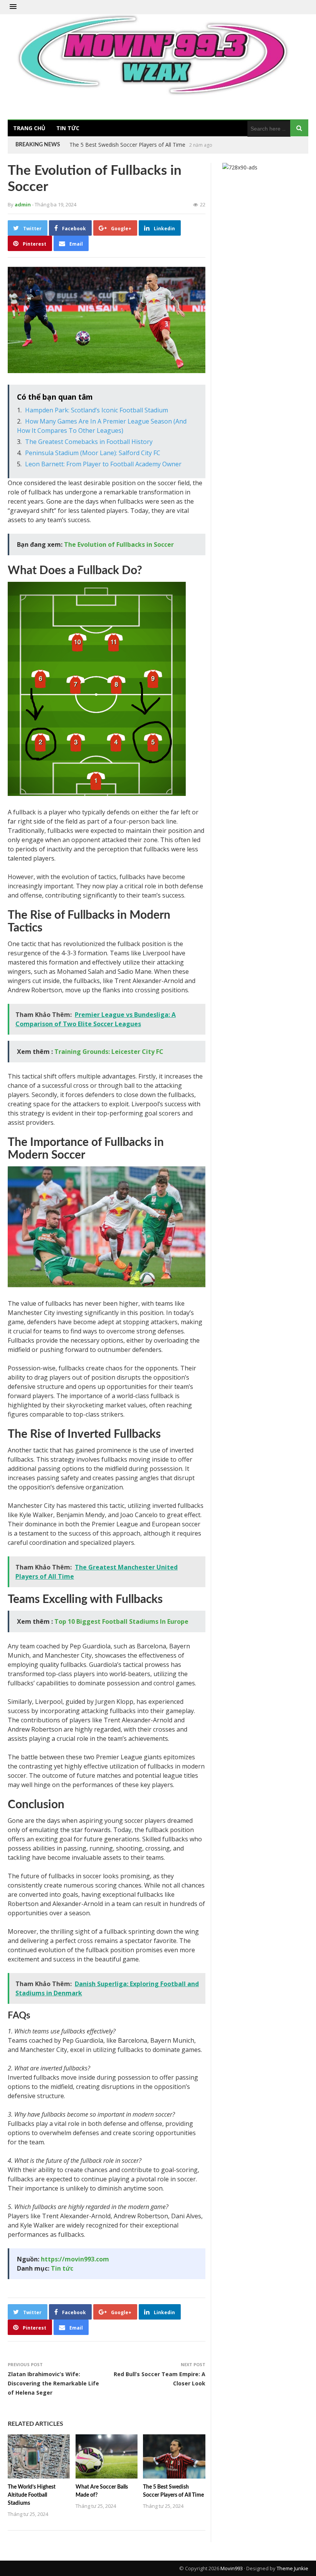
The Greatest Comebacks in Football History (89, 442)
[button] (13, 7)
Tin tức (68, 128)
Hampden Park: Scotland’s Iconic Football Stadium (97, 410)
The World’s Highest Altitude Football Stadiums (32, 2495)
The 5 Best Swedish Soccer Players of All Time (127, 145)
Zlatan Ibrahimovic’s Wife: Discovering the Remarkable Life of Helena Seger (53, 2383)
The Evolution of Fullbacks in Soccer (119, 544)
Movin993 (232, 2568)
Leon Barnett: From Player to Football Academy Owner (103, 464)
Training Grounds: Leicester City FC (109, 1052)
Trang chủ (29, 128)
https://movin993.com (75, 2259)
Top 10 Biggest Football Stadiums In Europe (121, 1621)
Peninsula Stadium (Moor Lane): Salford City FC (93, 453)
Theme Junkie (292, 2568)
